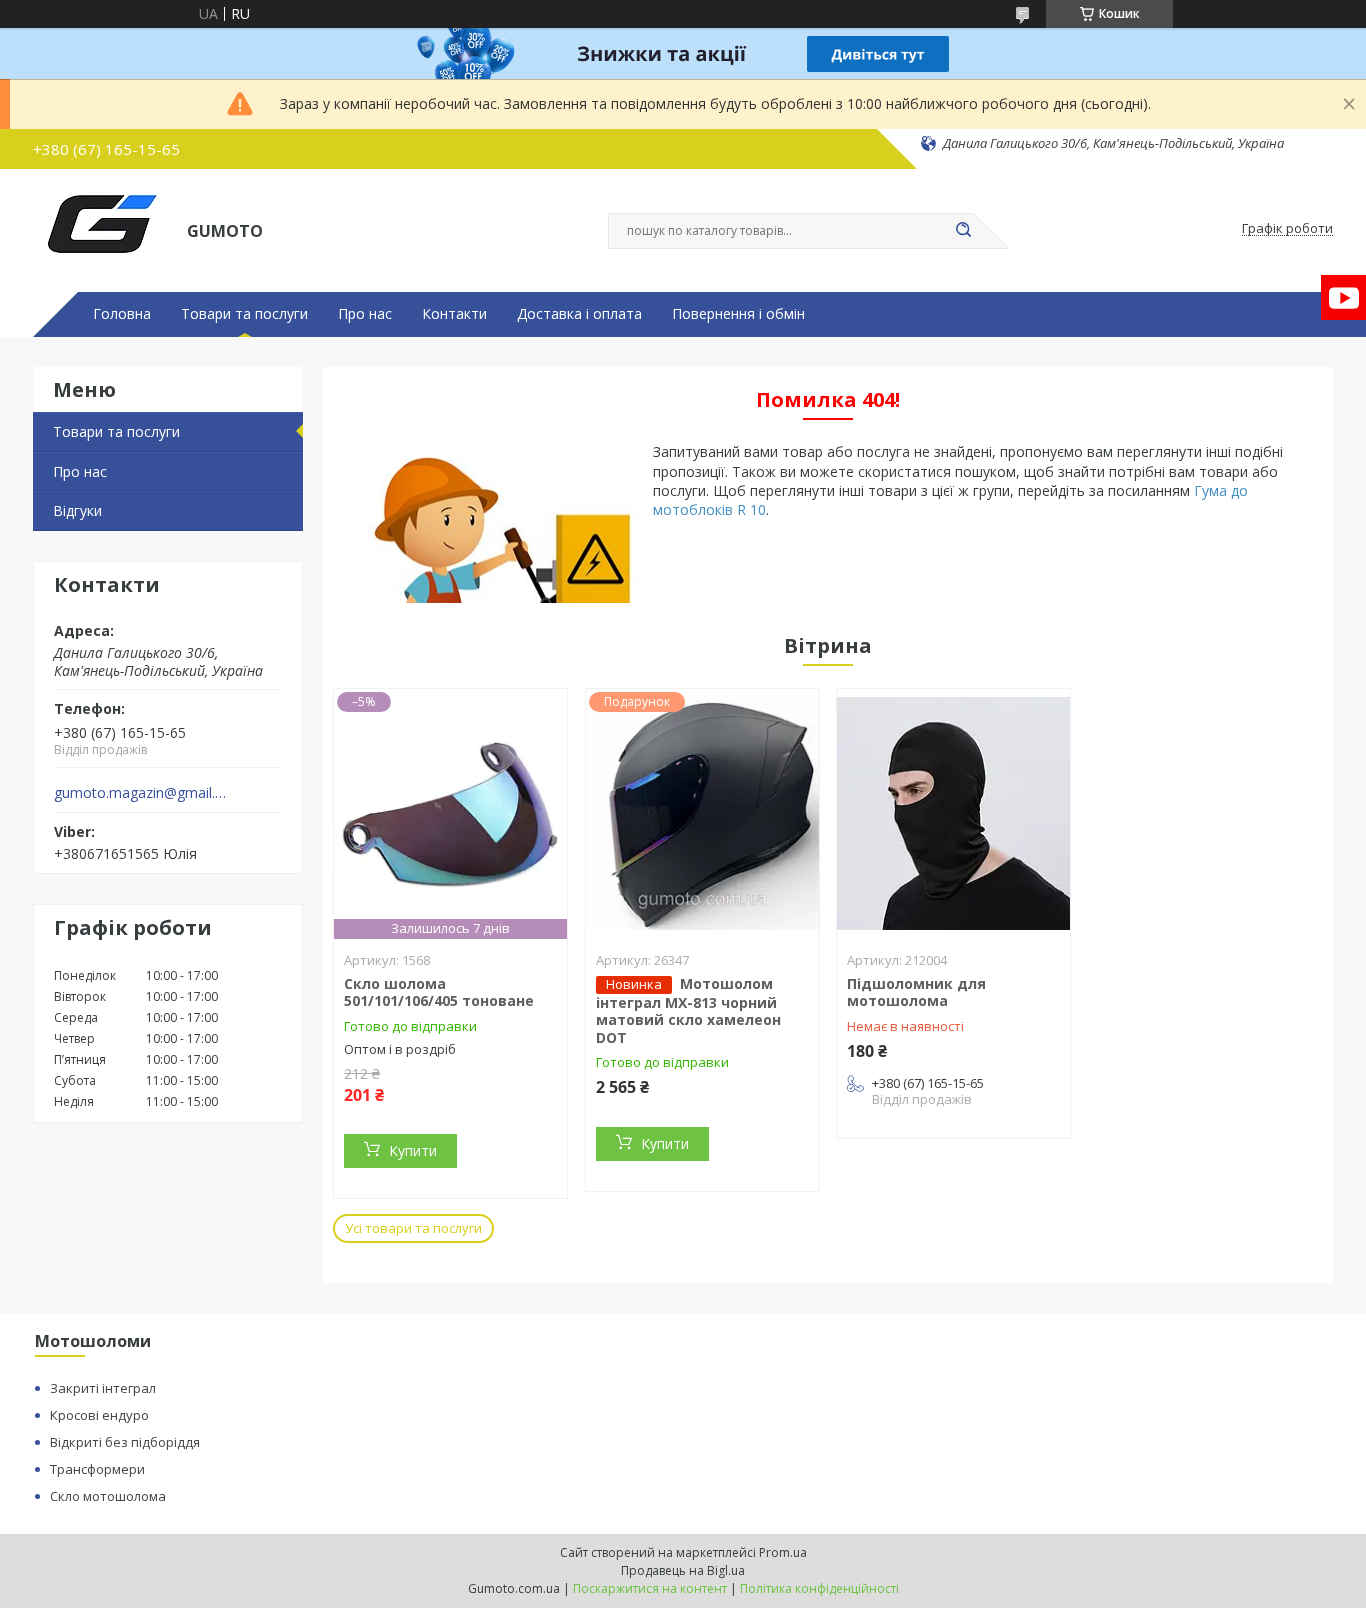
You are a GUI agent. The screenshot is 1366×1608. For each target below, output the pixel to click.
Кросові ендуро (99, 1415)
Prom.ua (783, 1552)
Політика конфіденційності (819, 1588)
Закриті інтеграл (103, 1388)
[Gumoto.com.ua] (101, 229)
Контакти (454, 314)
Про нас (365, 314)
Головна (122, 314)
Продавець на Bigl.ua (683, 1570)
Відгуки (77, 510)
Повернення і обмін (738, 314)
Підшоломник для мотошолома (916, 992)
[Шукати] (963, 231)
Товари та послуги (244, 314)
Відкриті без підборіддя (125, 1442)
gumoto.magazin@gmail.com (141, 793)
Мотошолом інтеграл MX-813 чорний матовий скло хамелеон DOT (688, 1010)
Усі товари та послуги (413, 1228)
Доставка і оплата (579, 314)
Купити (413, 1150)
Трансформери (97, 1469)
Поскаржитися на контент (650, 1588)
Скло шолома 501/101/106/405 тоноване (439, 992)
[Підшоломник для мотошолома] (953, 814)
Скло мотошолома (108, 1496)
